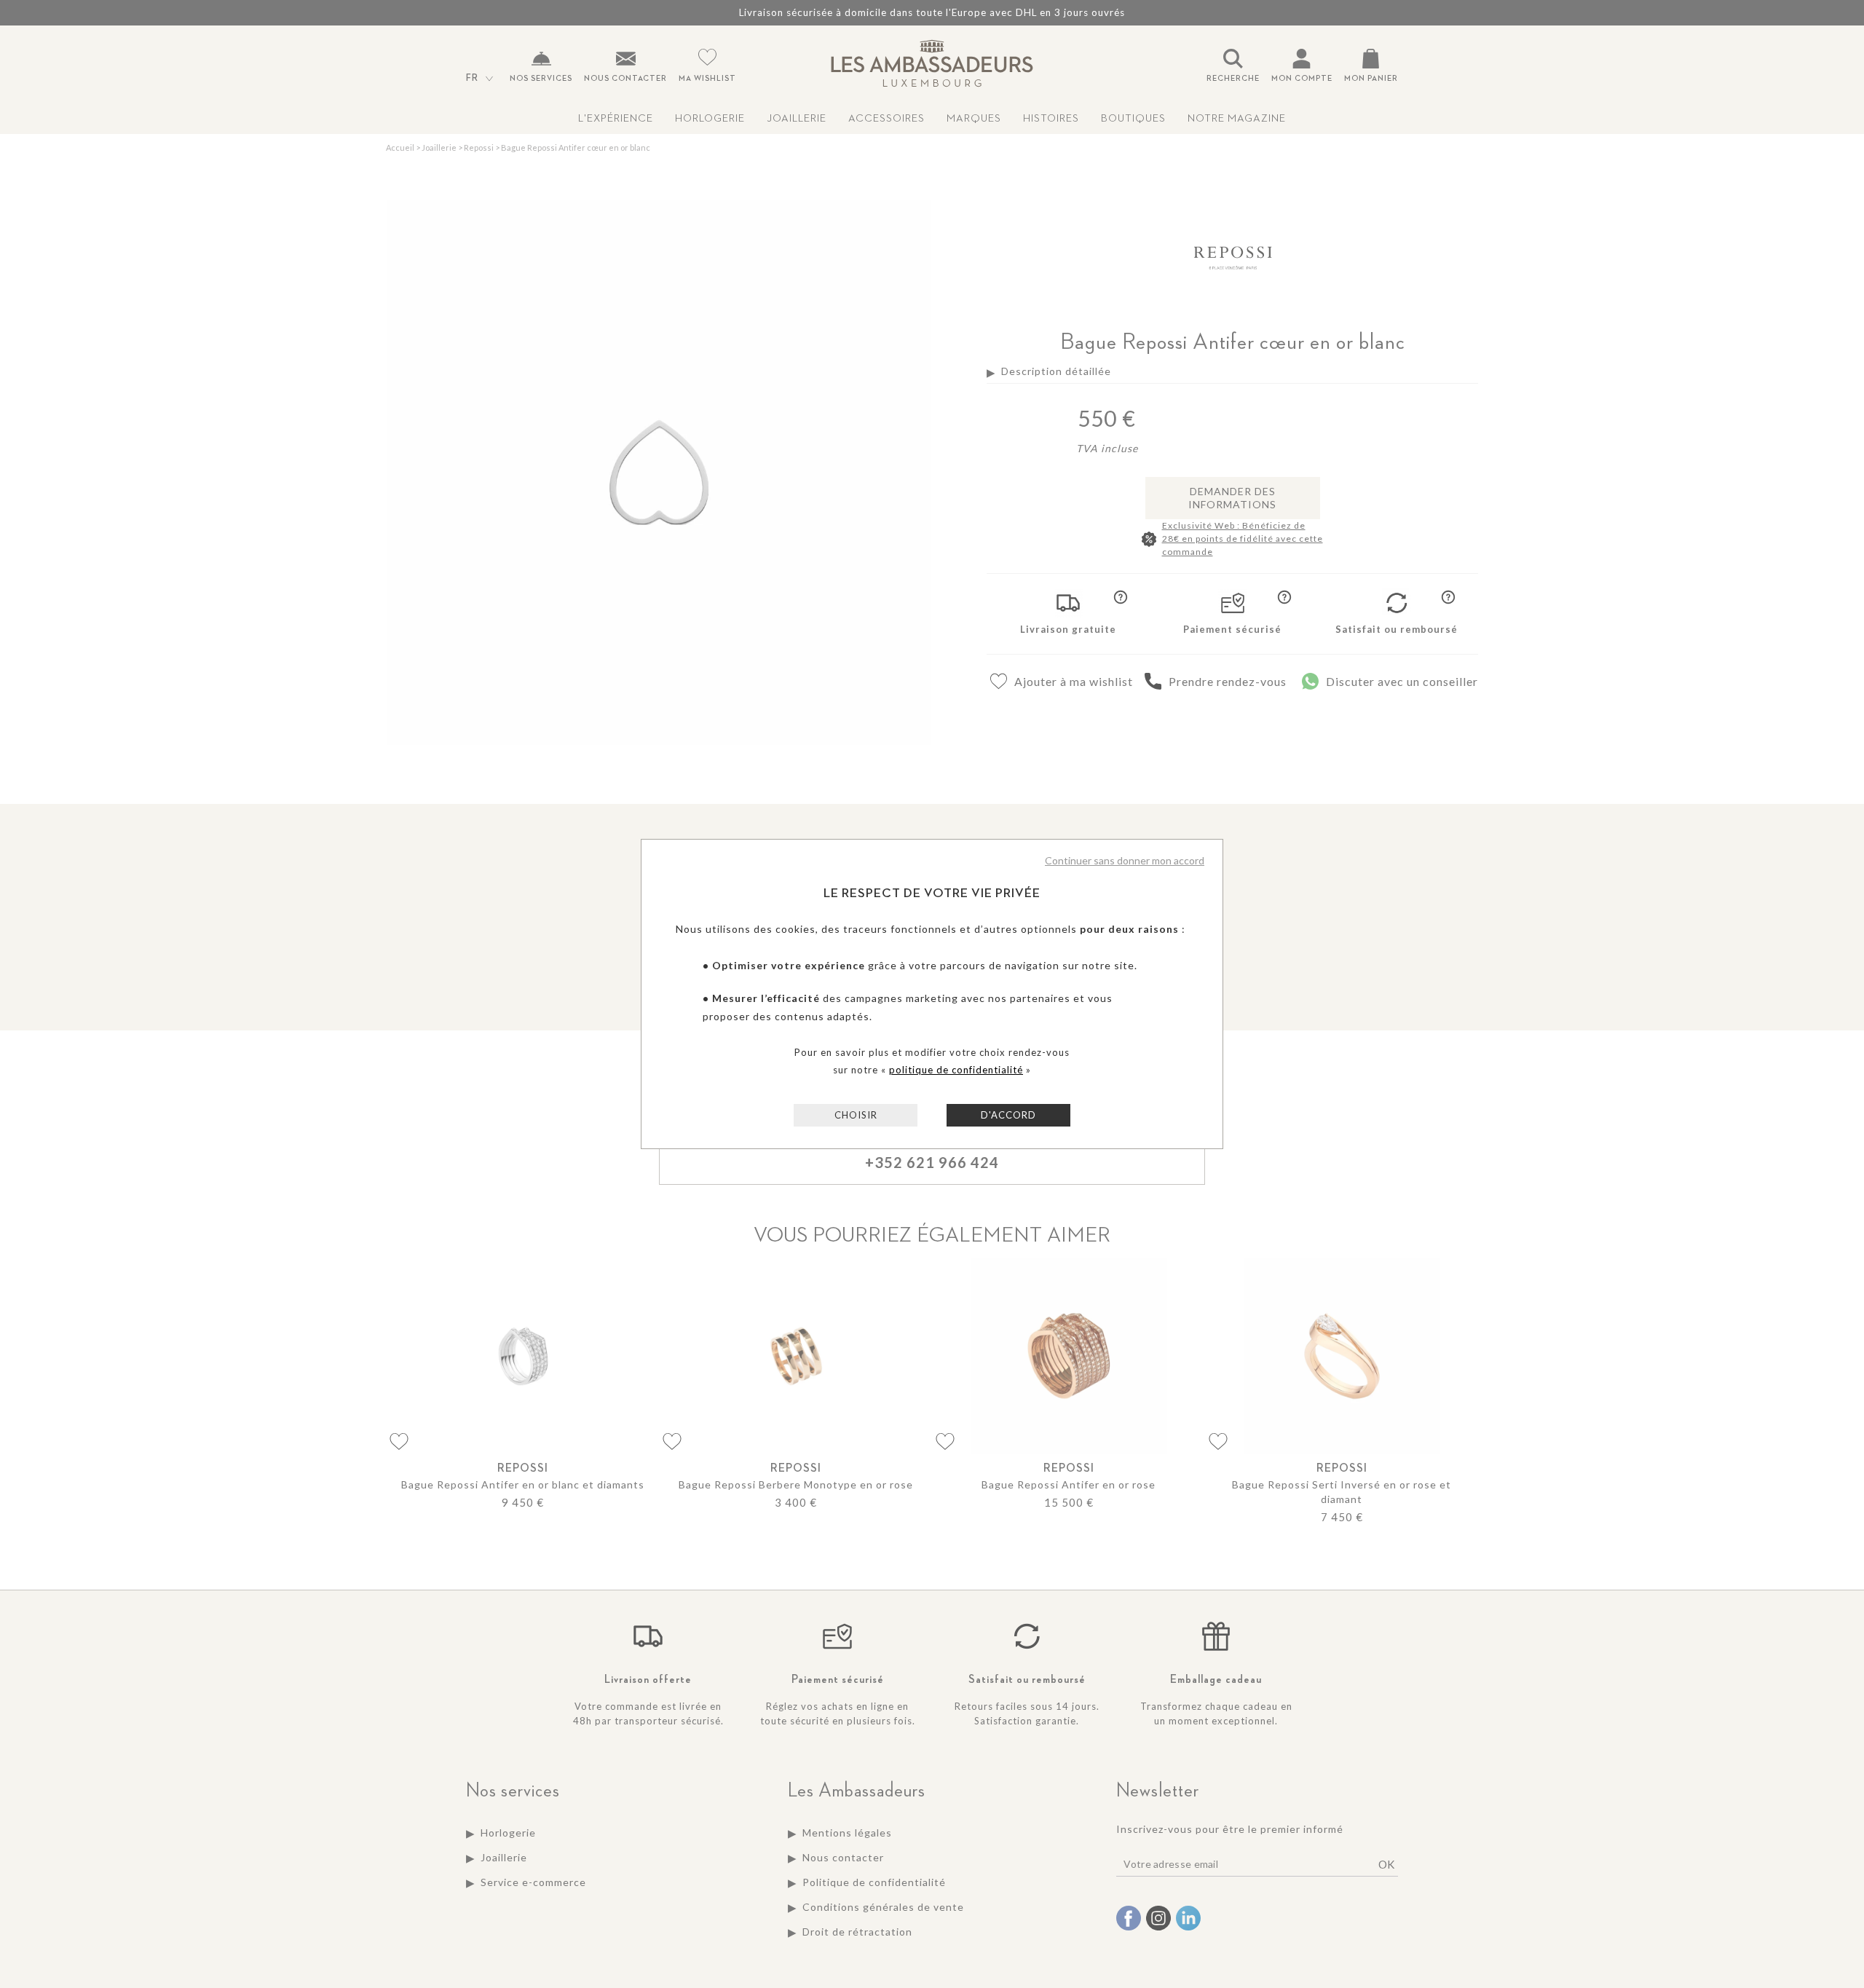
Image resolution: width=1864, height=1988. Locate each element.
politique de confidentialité (956, 1070)
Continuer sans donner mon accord (1125, 860)
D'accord (1008, 1115)
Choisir (856, 1115)
